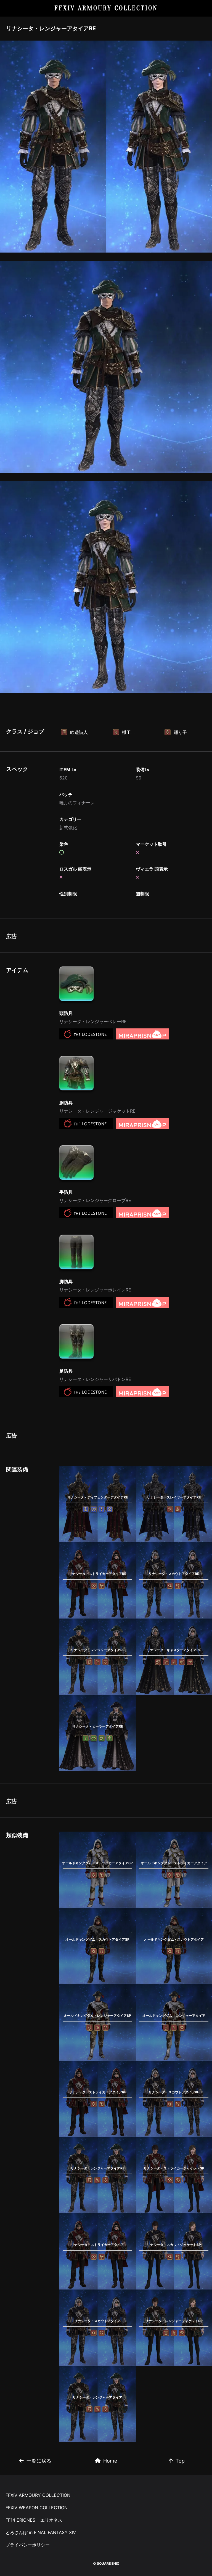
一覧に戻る (39, 2461)
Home (110, 2461)
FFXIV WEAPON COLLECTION (37, 2508)
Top (180, 2461)
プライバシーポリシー (28, 2545)
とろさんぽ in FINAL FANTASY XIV (41, 2532)
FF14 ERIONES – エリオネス (34, 2520)
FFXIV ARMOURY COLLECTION (106, 8)
